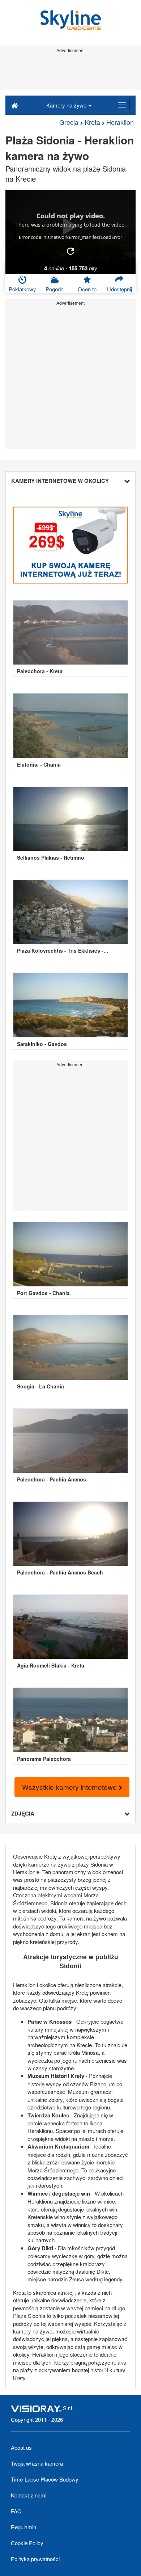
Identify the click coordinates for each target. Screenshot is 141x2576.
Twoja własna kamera (37, 2463)
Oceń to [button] (87, 289)
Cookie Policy (27, 2543)
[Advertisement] (70, 72)
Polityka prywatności (35, 2559)
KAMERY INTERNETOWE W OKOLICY (60, 481)
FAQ (16, 2511)
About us (21, 2447)
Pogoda (55, 289)
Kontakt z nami (29, 2495)
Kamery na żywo (67, 105)
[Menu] (122, 105)
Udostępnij (119, 289)
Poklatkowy (22, 289)
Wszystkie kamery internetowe (70, 1787)
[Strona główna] (15, 105)
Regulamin (23, 2527)
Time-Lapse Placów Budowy (45, 2479)
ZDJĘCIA (23, 1813)
